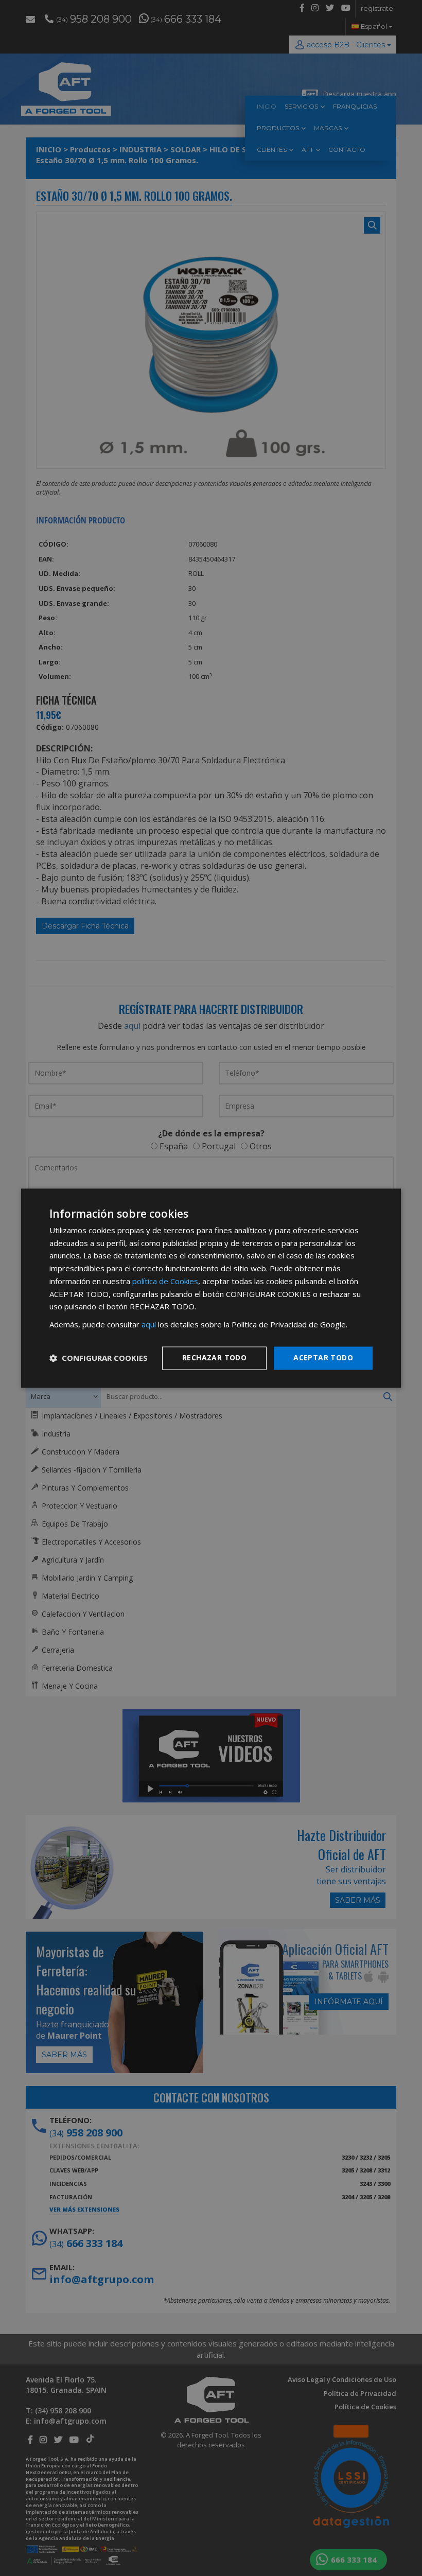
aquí (149, 1325)
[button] (99, 1358)
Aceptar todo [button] (323, 1357)
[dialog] (211, 1288)
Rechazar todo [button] (214, 1357)
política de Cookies (165, 1281)
